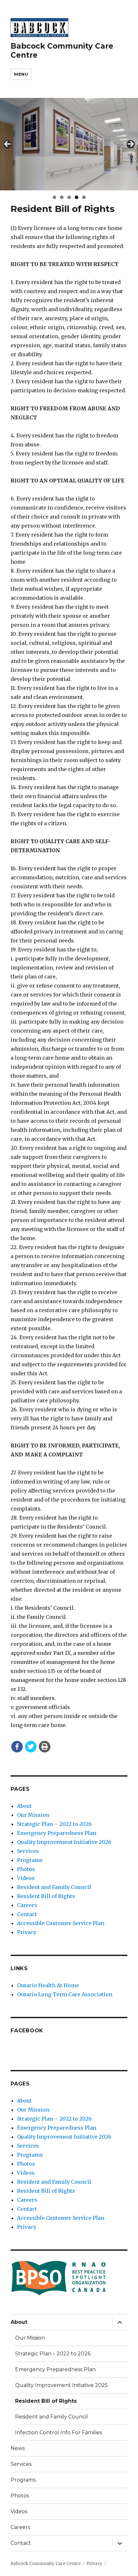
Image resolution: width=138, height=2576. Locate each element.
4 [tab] (77, 197)
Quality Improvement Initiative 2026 (64, 1842)
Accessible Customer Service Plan (61, 1923)
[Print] (45, 1747)
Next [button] (131, 144)
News (18, 2448)
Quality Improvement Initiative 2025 (61, 2385)
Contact (27, 1914)
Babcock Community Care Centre (46, 2564)
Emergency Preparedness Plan (57, 1833)
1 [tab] (54, 197)
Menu (21, 74)
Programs (30, 1860)
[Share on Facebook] (17, 1747)
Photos (26, 1869)
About (24, 1806)
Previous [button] (7, 144)
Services (28, 1851)
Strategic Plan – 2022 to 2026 (54, 1824)
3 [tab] (69, 197)
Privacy (27, 1932)
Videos (26, 1878)
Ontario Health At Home (48, 1985)
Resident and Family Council (54, 1887)
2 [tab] (62, 197)
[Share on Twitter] (31, 1747)
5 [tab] (84, 197)
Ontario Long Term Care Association (65, 1994)
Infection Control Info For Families (59, 2433)
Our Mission (33, 1815)
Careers (27, 1905)
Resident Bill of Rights (46, 1896)
